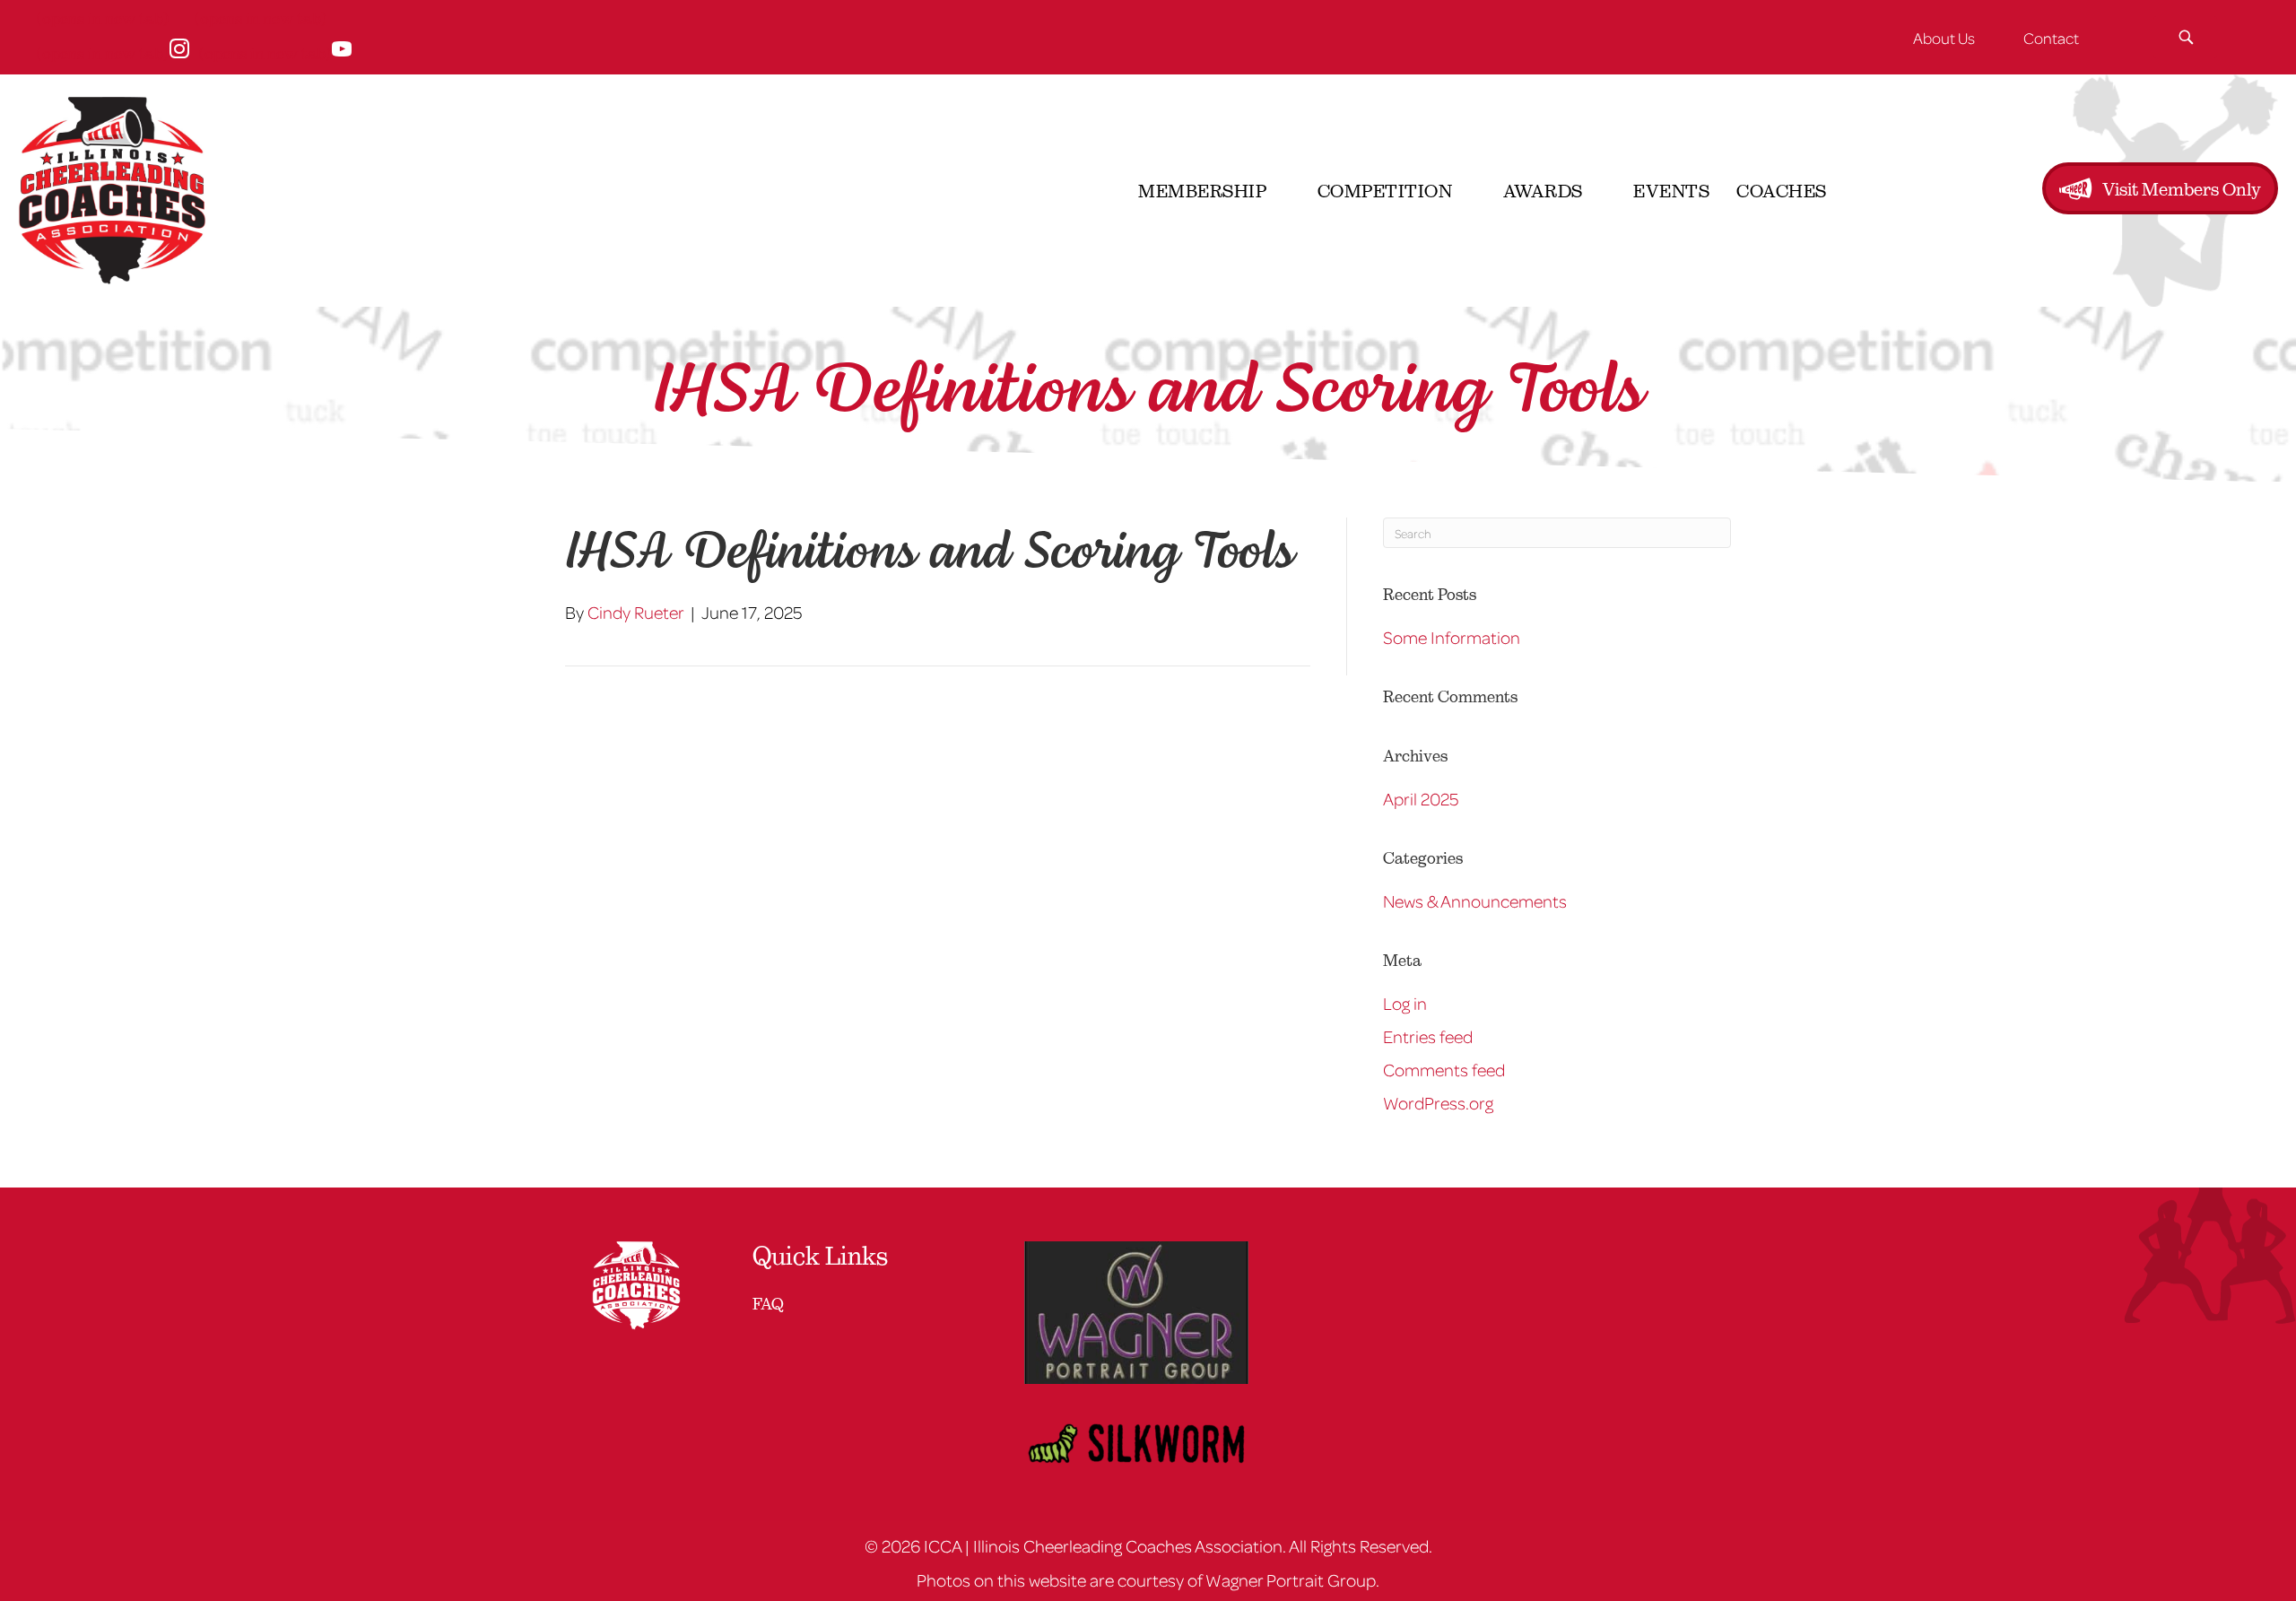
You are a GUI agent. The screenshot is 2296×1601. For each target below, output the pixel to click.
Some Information (1452, 637)
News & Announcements (1475, 901)
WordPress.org (1438, 1102)
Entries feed (1428, 1036)
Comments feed (1444, 1069)
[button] (2185, 37)
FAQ (768, 1304)
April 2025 (1421, 798)
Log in (1405, 1003)
